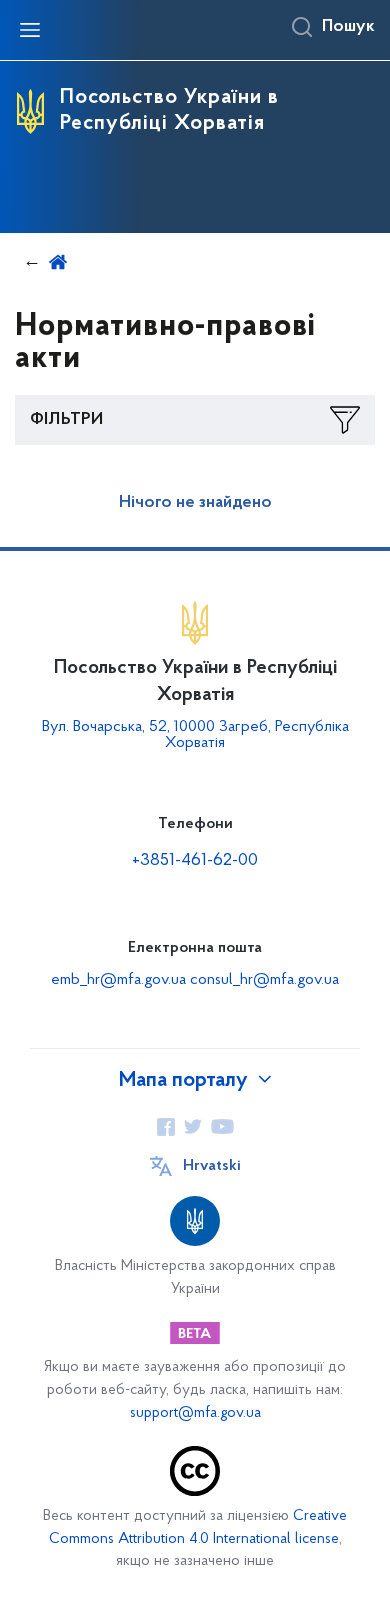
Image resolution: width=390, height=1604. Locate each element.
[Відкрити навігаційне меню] (30, 30)
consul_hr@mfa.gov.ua (264, 980)
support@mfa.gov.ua (195, 1413)
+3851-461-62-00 (195, 861)
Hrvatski (212, 1166)
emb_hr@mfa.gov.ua (118, 980)
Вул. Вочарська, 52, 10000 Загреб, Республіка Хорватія (195, 735)
